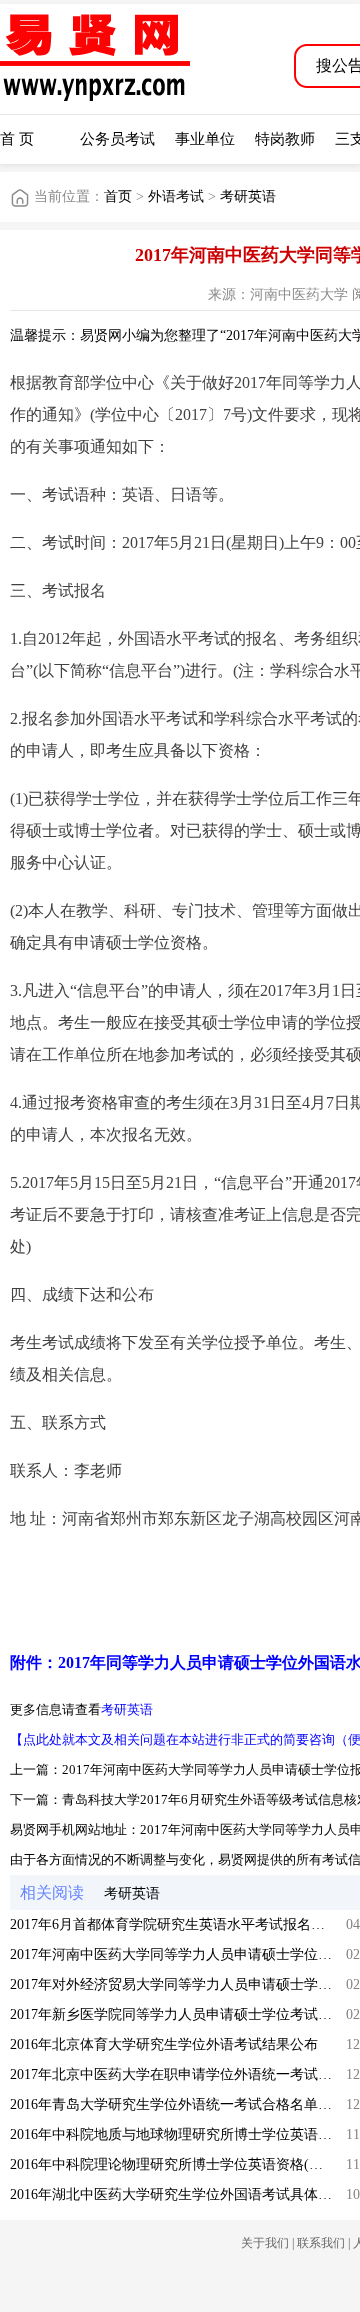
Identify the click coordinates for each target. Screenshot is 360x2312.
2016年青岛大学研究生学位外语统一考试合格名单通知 (178, 2104)
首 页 (17, 139)
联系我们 (321, 2243)
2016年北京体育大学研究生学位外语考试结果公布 (164, 2044)
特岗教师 (285, 139)
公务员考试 (117, 139)
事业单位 (205, 139)
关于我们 (265, 2243)
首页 (118, 196)
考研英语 (248, 196)
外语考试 (176, 196)
